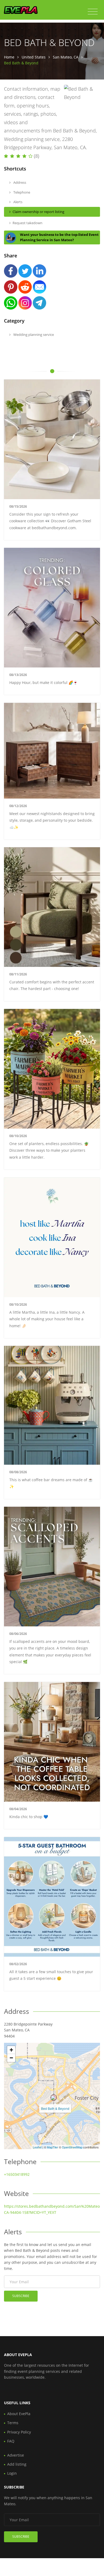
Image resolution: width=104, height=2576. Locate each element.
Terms (13, 2423)
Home (9, 57)
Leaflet (37, 2147)
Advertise (16, 2455)
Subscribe (21, 2296)
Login (12, 2473)
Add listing (17, 2464)
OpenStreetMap (72, 2147)
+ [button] (11, 2050)
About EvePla (19, 2414)
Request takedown (27, 223)
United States (34, 57)
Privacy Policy (19, 2432)
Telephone (21, 192)
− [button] (11, 2058)
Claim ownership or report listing (38, 212)
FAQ (11, 2441)
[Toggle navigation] (93, 12)
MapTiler (53, 2147)
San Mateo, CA (66, 57)
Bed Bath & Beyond (55, 2108)
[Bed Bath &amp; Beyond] (54, 2098)
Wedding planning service (33, 335)
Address (19, 182)
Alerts (17, 202)
